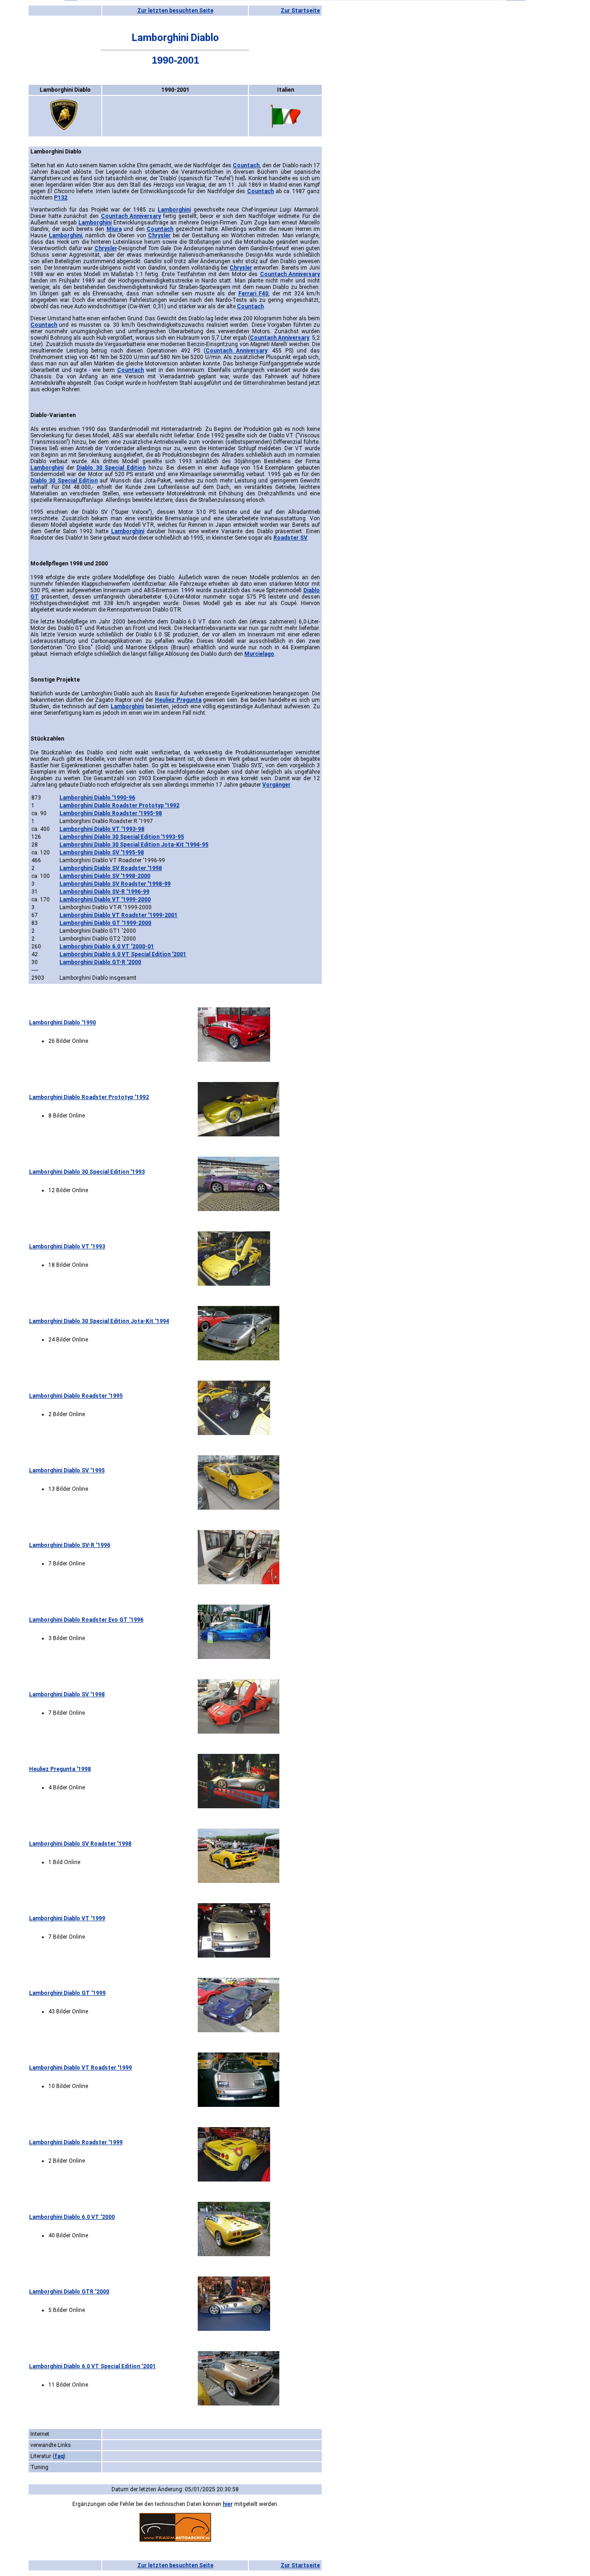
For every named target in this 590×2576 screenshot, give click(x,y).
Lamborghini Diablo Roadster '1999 (76, 2142)
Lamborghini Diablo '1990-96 (97, 798)
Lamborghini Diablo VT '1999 (67, 1918)
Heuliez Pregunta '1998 (60, 1769)
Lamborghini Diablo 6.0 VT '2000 (72, 2217)
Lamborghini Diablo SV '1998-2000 (105, 876)
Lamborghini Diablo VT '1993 (67, 1247)
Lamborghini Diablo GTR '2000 (69, 2292)
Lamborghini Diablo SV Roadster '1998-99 (115, 884)
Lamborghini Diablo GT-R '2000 (100, 962)
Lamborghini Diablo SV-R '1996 (70, 1545)
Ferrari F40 (254, 294)
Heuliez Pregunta (178, 700)
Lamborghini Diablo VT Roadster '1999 (80, 2068)
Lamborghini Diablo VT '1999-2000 (105, 900)
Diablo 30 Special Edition (111, 468)
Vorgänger (276, 785)
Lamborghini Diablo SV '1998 (67, 1694)
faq (59, 2456)
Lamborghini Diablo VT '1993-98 (102, 829)
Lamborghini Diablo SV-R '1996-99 (104, 892)
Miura (114, 229)
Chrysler (159, 235)
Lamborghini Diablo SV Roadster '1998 (111, 868)
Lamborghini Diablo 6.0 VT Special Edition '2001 (123, 954)
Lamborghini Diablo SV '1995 (67, 1470)
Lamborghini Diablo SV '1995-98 (102, 853)
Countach (246, 165)
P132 (61, 198)
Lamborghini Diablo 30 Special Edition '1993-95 (122, 837)
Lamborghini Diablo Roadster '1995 (76, 1396)
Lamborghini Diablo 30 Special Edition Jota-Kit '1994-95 (134, 845)
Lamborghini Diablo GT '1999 (67, 1993)
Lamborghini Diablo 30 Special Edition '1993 (87, 1172)
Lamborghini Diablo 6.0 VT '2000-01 (107, 947)
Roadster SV (290, 538)
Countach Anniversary (131, 216)
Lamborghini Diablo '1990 (62, 1023)
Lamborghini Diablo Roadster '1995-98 (111, 813)
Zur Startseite (300, 11)
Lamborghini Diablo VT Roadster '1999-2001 (118, 915)
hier (228, 2504)
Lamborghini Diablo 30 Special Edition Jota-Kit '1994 (99, 1321)
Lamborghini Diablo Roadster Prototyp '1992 (119, 806)
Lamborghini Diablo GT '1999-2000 (105, 923)
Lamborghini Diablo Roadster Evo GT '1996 (86, 1620)
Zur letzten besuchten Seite (175, 11)
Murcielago (259, 654)
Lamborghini (174, 210)
